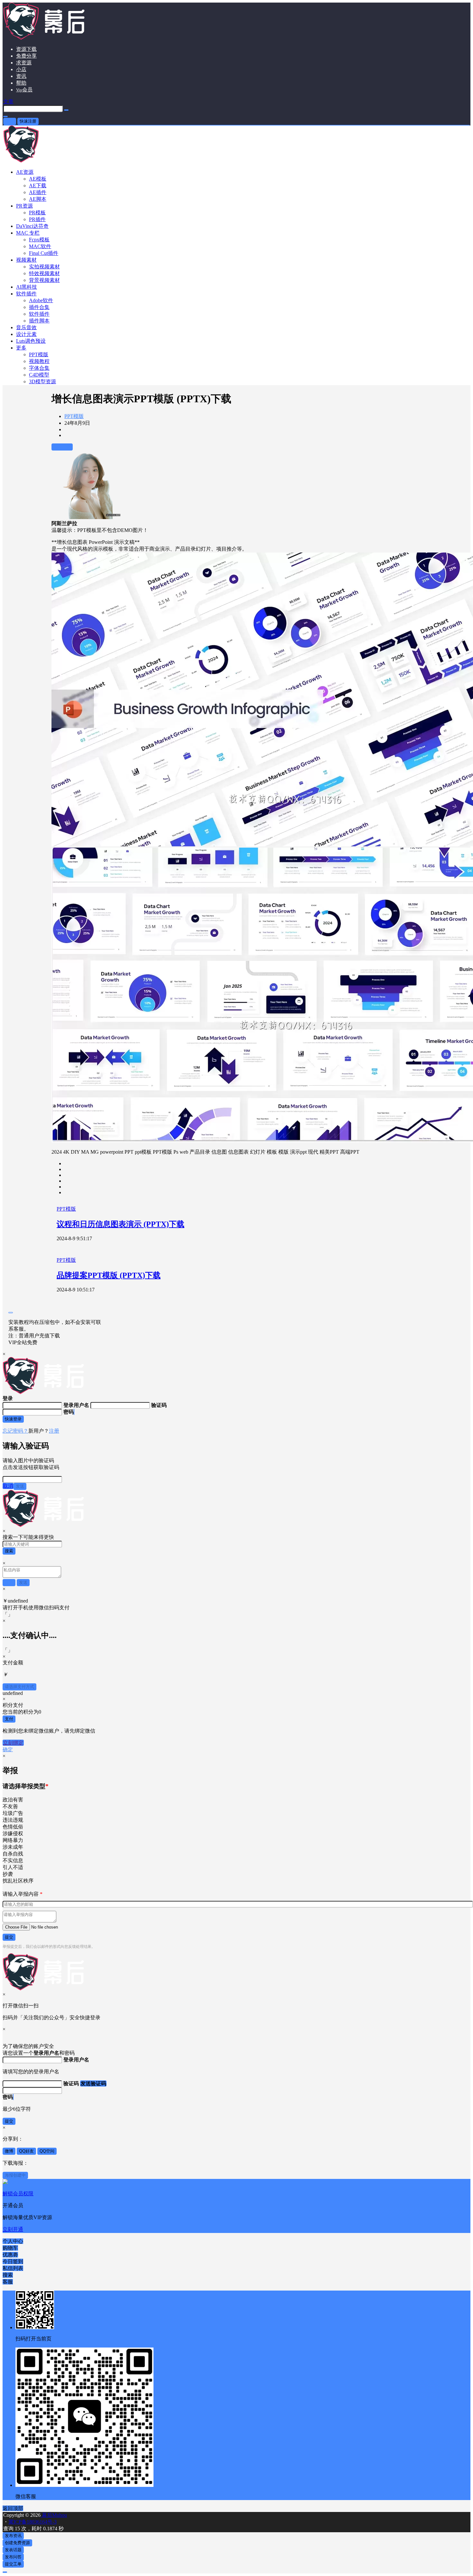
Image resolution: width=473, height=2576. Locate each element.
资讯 (21, 76)
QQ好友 (26, 2151)
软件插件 (26, 294)
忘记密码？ (15, 1431)
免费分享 (26, 56)
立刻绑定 (13, 1743)
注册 (54, 1431)
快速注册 (28, 121)
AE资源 (25, 172)
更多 (21, 348)
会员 (24, 90)
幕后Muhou (54, 2515)
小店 (21, 69)
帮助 (21, 83)
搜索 (9, 1551)
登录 (10, 121)
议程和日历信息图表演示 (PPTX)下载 (121, 1224)
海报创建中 (15, 2175)
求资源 (24, 63)
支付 (9, 1719)
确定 (8, 1749)
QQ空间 (47, 2151)
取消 (8, 1486)
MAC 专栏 (28, 233)
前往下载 (62, 447)
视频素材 (26, 260)
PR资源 (24, 206)
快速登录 (13, 1419)
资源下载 (26, 49)
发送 (20, 1486)
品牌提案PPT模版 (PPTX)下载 (109, 1275)
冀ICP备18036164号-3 (32, 2522)
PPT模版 (74, 416)
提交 (9, 1937)
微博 (9, 2151)
